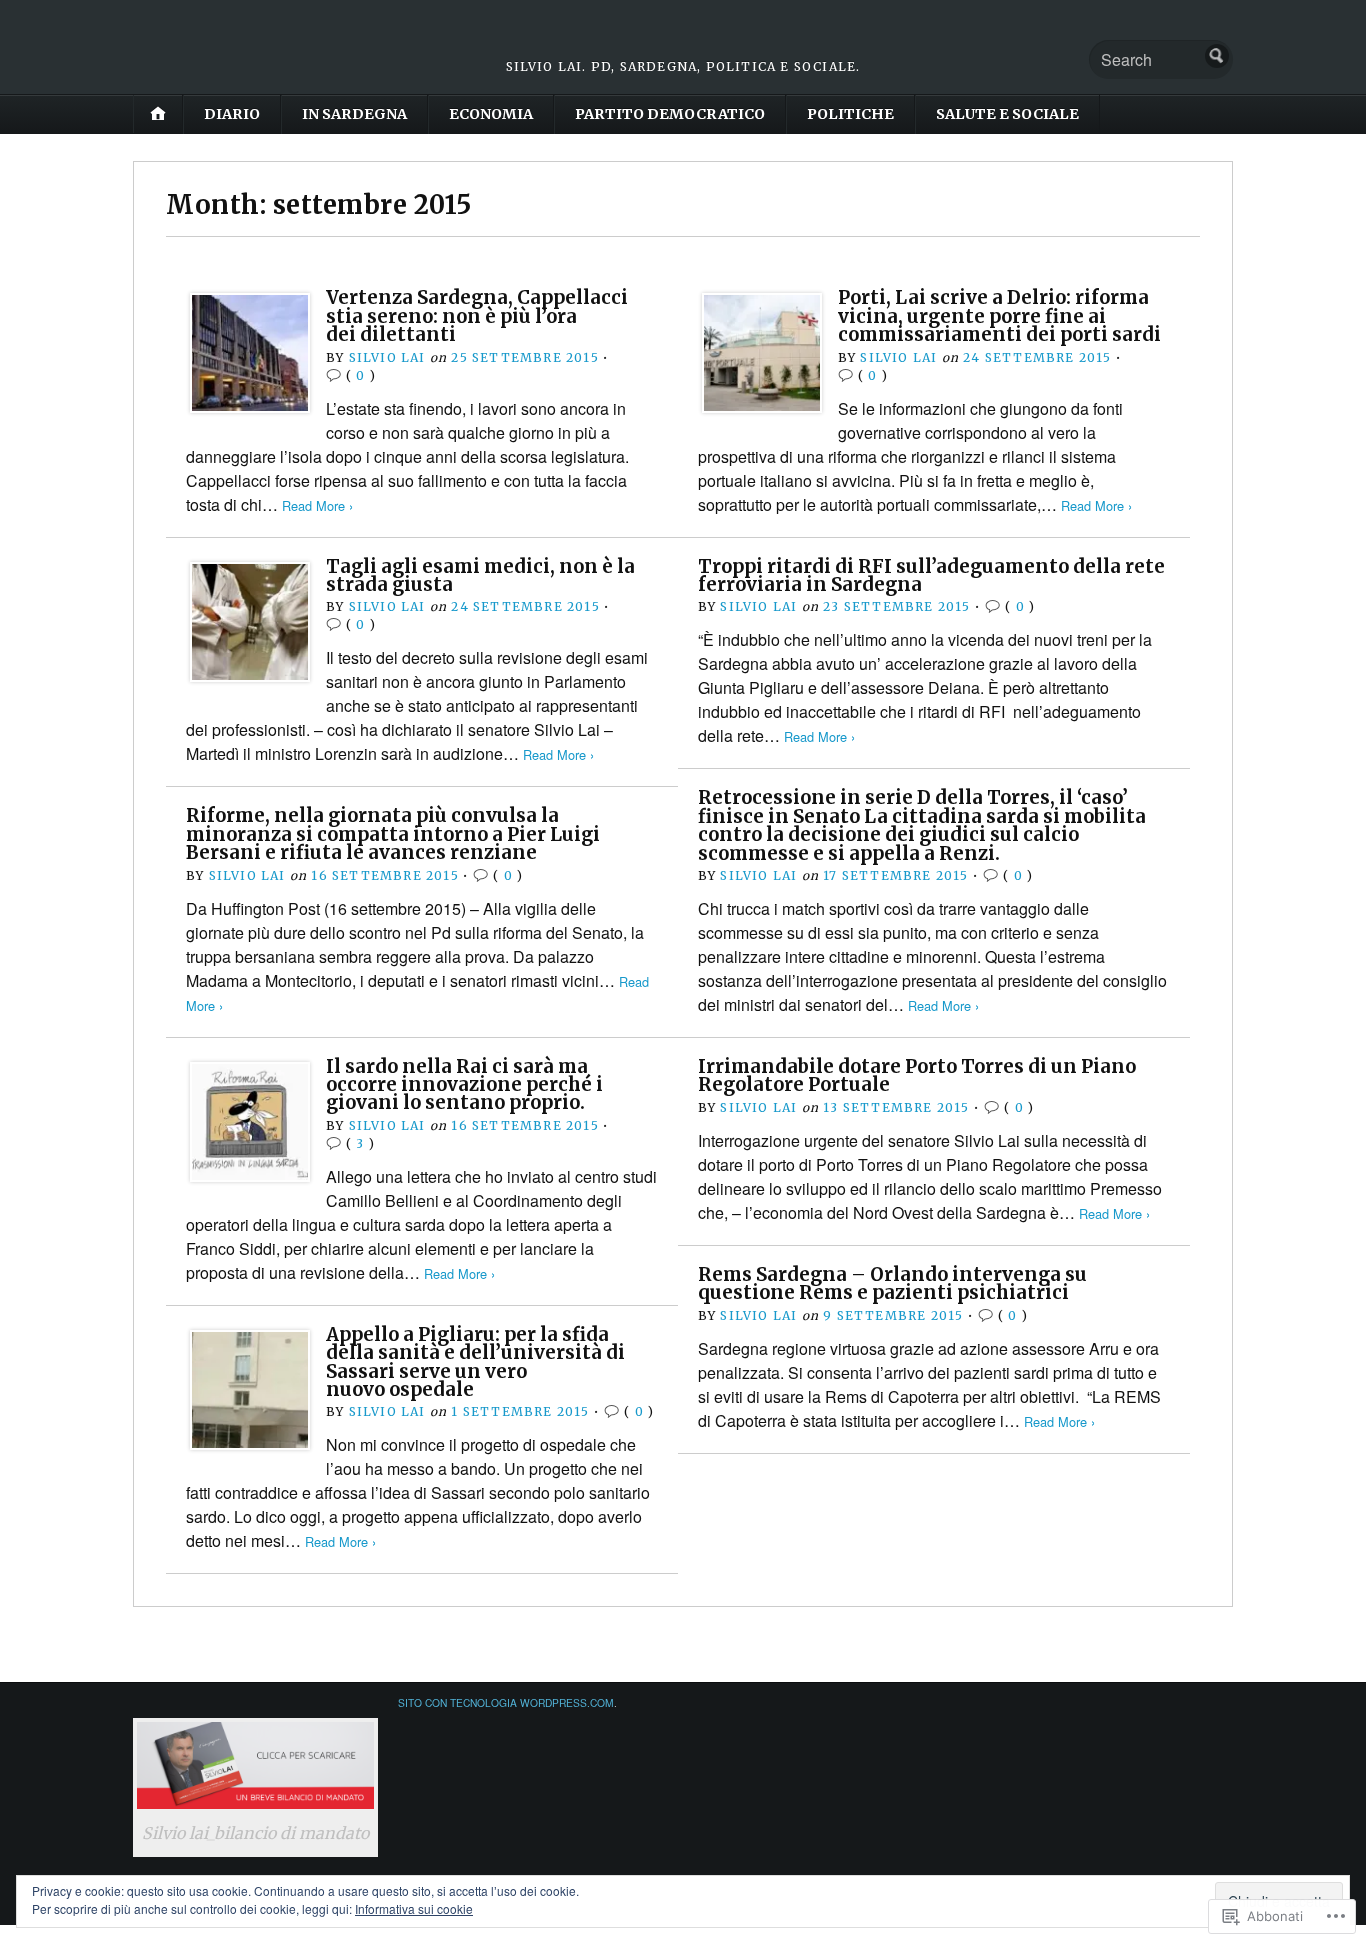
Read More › (317, 505)
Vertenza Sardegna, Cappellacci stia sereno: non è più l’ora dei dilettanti (477, 316)
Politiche (850, 114)
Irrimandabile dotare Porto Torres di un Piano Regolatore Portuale (917, 1075)
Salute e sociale (1007, 114)
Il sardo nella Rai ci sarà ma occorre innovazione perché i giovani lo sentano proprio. (464, 1085)
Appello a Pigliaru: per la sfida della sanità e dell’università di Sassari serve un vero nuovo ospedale (475, 1362)
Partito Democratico (670, 114)
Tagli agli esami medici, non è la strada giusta (480, 575)
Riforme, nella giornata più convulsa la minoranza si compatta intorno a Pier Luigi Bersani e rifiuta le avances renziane (393, 834)
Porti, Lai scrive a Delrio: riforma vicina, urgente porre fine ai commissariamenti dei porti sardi (999, 316)
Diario (232, 114)
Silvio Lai (387, 357)
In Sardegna (354, 114)
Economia (491, 114)
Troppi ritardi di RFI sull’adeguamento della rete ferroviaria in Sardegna (931, 575)
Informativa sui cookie (414, 1908)
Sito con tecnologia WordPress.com (506, 1702)
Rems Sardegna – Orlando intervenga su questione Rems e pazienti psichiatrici (892, 1283)
